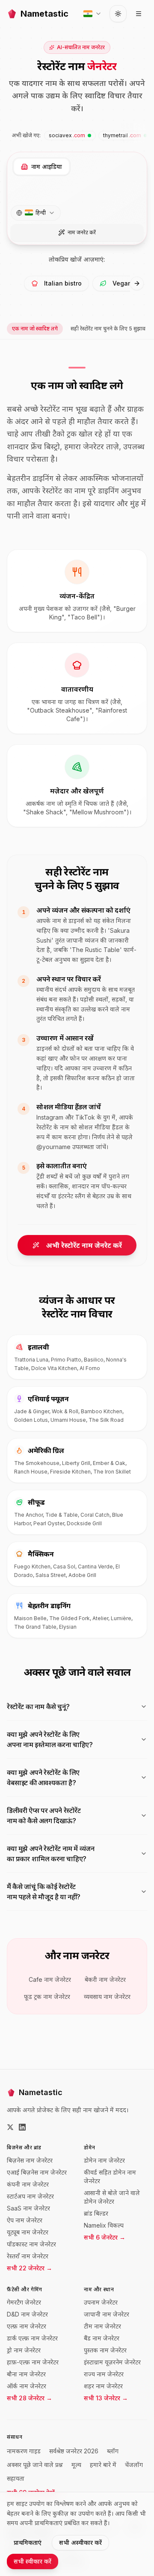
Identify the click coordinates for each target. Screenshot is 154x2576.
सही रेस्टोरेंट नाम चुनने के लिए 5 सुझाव (108, 329)
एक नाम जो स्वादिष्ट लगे (35, 329)
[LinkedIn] (22, 2127)
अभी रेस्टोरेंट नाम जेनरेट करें (84, 1245)
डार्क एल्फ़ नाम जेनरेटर (32, 2338)
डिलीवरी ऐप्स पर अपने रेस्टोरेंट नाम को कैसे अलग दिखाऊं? (44, 1816)
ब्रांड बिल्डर (96, 2213)
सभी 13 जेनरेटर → (106, 2398)
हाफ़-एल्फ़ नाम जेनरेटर (33, 2362)
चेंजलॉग (134, 2465)
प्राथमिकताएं (28, 2542)
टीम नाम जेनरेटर (102, 2326)
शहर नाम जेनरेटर (103, 2386)
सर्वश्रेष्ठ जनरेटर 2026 (74, 2451)
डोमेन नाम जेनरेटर (104, 2160)
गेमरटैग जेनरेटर (24, 2302)
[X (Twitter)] (10, 2127)
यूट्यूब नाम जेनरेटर (28, 2232)
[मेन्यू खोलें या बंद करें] (139, 14)
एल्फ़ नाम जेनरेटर (27, 2326)
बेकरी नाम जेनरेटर (105, 1979)
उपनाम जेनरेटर (101, 2302)
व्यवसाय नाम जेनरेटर (107, 1997)
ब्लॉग (113, 2451)
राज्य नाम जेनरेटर (104, 2374)
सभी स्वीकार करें (33, 2561)
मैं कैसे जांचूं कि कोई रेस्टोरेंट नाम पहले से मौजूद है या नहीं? (44, 1892)
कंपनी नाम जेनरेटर (28, 2184)
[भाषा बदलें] (93, 14)
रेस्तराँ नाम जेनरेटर (28, 2256)
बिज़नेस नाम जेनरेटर (30, 2160)
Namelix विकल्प (104, 2225)
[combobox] (36, 213)
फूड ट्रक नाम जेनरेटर (47, 1997)
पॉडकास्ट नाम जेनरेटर (31, 2244)
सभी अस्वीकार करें (80, 2542)
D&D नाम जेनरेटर (27, 2314)
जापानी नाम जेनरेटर (107, 2314)
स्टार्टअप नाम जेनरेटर (30, 2196)
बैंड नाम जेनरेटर (102, 2338)
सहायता (16, 2478)
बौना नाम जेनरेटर (26, 2374)
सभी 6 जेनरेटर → (105, 2237)
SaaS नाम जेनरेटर (28, 2208)
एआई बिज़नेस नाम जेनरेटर (37, 2172)
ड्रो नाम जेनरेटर (24, 2350)
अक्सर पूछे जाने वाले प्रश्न (35, 2465)
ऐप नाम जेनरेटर (25, 2220)
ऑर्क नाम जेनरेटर (27, 2386)
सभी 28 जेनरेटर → (30, 2398)
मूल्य (76, 2465)
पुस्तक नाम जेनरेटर (105, 2350)
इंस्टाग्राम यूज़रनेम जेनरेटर (112, 2362)
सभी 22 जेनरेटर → (30, 2268)
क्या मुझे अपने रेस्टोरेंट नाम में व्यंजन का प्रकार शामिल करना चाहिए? (50, 1854)
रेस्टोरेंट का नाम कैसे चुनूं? (38, 1707)
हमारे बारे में (103, 2465)
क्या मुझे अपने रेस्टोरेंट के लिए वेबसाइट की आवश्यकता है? (43, 1777)
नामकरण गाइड (24, 2451)
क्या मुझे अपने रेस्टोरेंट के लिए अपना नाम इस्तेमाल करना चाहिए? (50, 1739)
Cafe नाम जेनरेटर (50, 1979)
